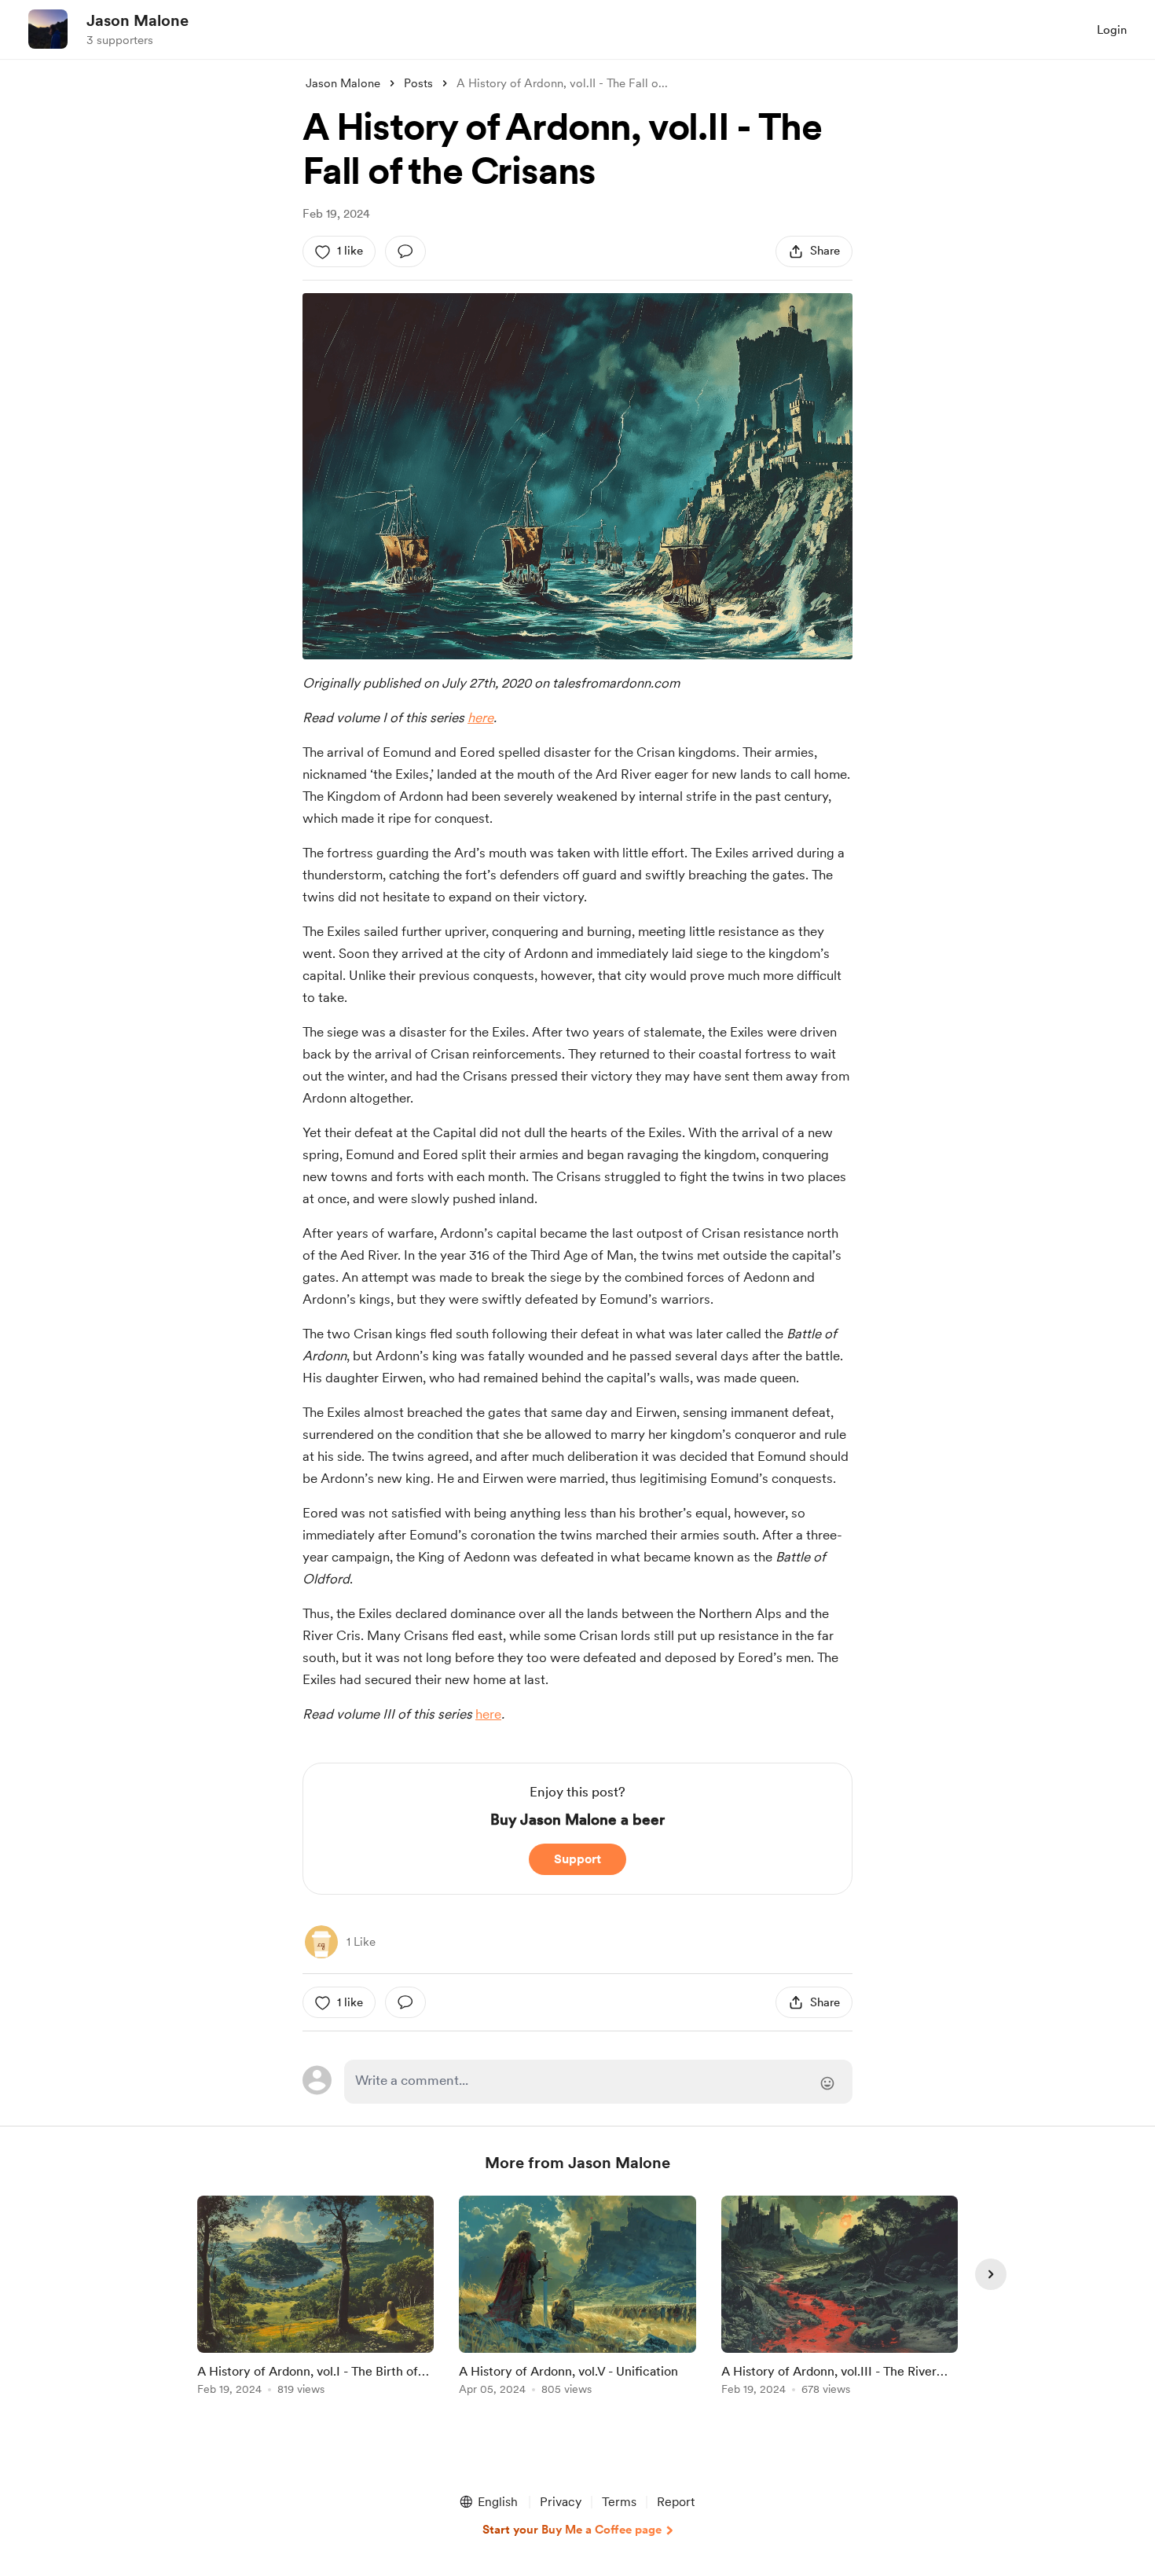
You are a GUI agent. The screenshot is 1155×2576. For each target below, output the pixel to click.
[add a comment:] (405, 251)
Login (1112, 30)
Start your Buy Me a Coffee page (572, 2530)
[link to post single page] (315, 2298)
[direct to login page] (598, 2082)
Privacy (561, 2502)
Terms (619, 2502)
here (480, 717)
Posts (418, 83)
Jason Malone (137, 20)
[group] (315, 2298)
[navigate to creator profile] (48, 29)
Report (676, 2502)
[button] (488, 2502)
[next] (991, 2274)
